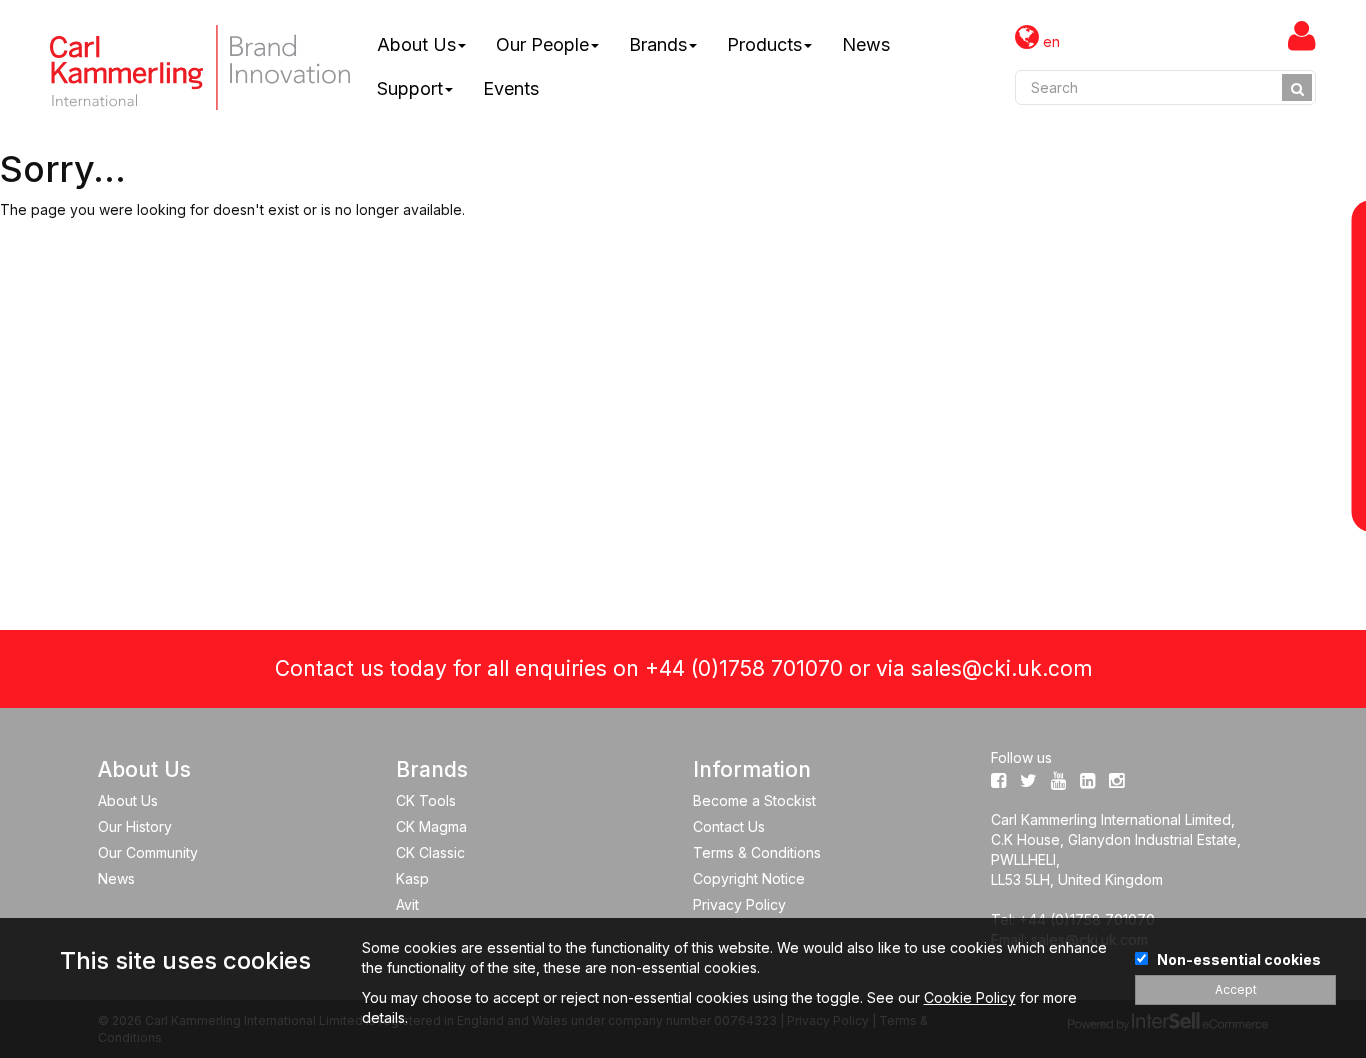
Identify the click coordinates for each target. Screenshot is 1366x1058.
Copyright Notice (749, 878)
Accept (1236, 989)
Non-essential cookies (1239, 959)
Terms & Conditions (757, 852)
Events (511, 88)
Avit (407, 904)
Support (410, 88)
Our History (135, 826)
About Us (416, 44)
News (866, 44)
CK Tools (426, 800)
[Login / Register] (1302, 35)
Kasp (412, 878)
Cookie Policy (970, 997)
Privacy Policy (739, 904)
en (1049, 41)
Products (764, 44)
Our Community (148, 852)
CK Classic (430, 852)
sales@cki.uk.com (1001, 668)
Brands (658, 44)
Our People (542, 44)
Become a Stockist (754, 800)
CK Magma (431, 826)
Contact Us (729, 826)
